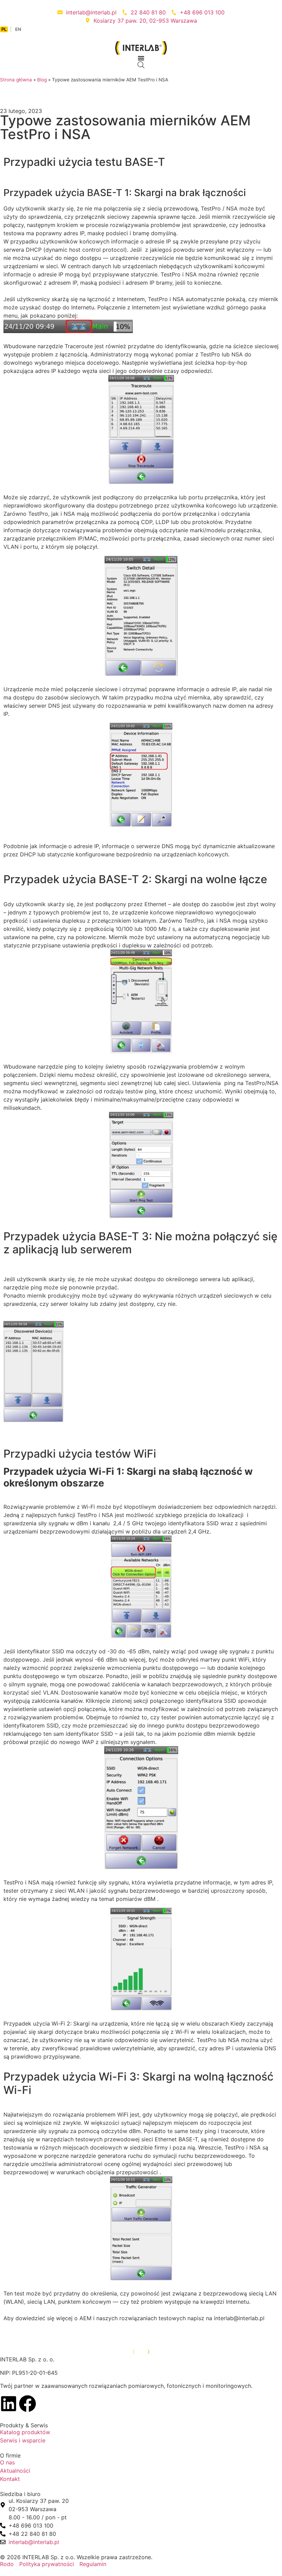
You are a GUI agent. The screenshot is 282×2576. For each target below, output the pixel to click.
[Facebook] (28, 2404)
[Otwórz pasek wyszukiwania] (141, 65)
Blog (42, 80)
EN (18, 29)
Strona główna (16, 80)
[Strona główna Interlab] (141, 2351)
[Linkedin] (9, 2404)
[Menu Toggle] (141, 58)
